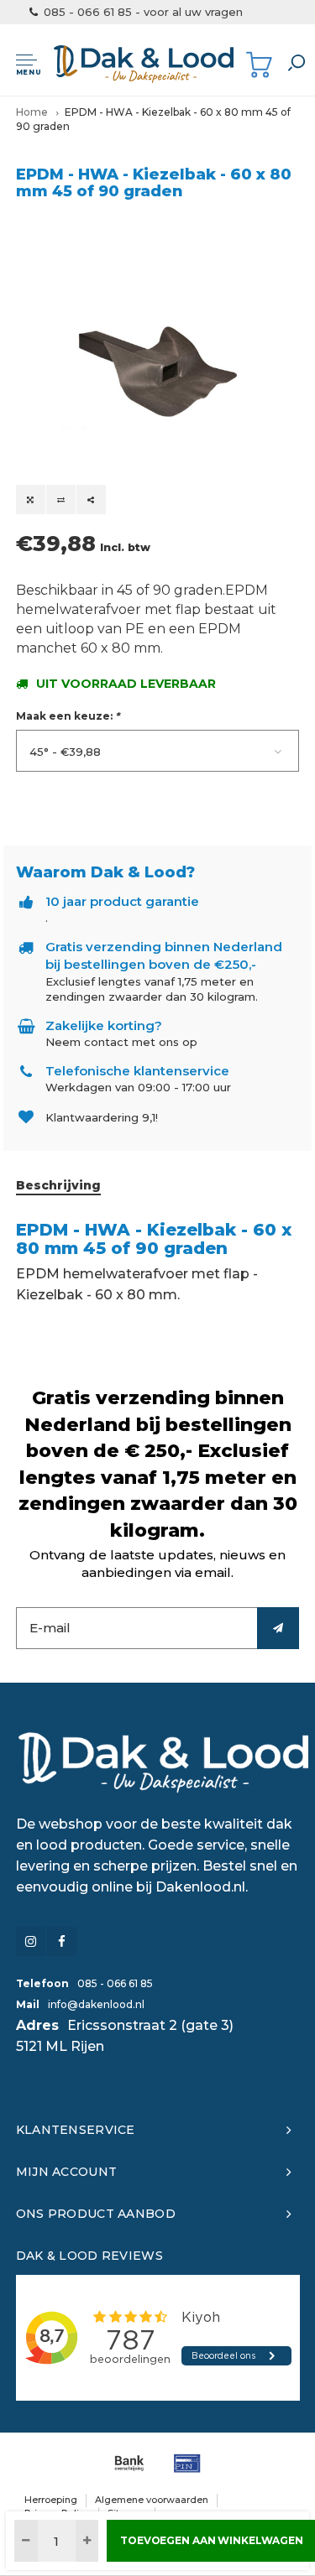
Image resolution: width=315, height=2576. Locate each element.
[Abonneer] (278, 1628)
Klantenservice (76, 2130)
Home (32, 112)
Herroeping (51, 2500)
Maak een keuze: (68, 716)
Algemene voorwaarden (152, 2500)
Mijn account (66, 2172)
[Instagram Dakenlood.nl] (31, 1941)
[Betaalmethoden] (129, 2463)
